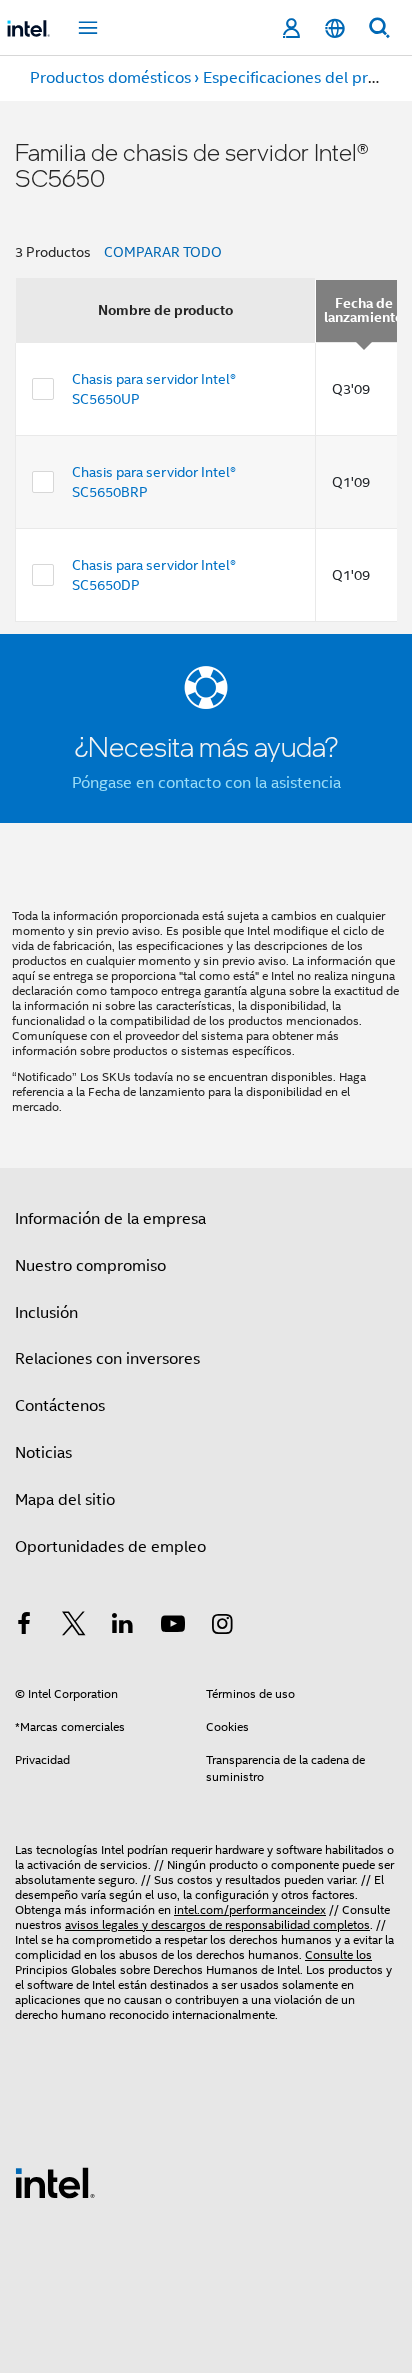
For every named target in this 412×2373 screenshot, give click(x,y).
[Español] (335, 28)
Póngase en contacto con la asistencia (206, 783)
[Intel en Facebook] (24, 1627)
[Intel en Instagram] (222, 1627)
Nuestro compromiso (90, 1266)
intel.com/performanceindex (250, 1909)
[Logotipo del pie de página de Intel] (55, 2182)
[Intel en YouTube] (173, 1627)
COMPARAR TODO (163, 252)
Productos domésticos (110, 78)
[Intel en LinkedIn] (123, 1627)
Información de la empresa (110, 1219)
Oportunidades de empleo (110, 1547)
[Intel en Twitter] (74, 1627)
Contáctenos (60, 1406)
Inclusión (46, 1313)
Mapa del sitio (65, 1500)
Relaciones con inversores (107, 1359)
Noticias (43, 1453)
